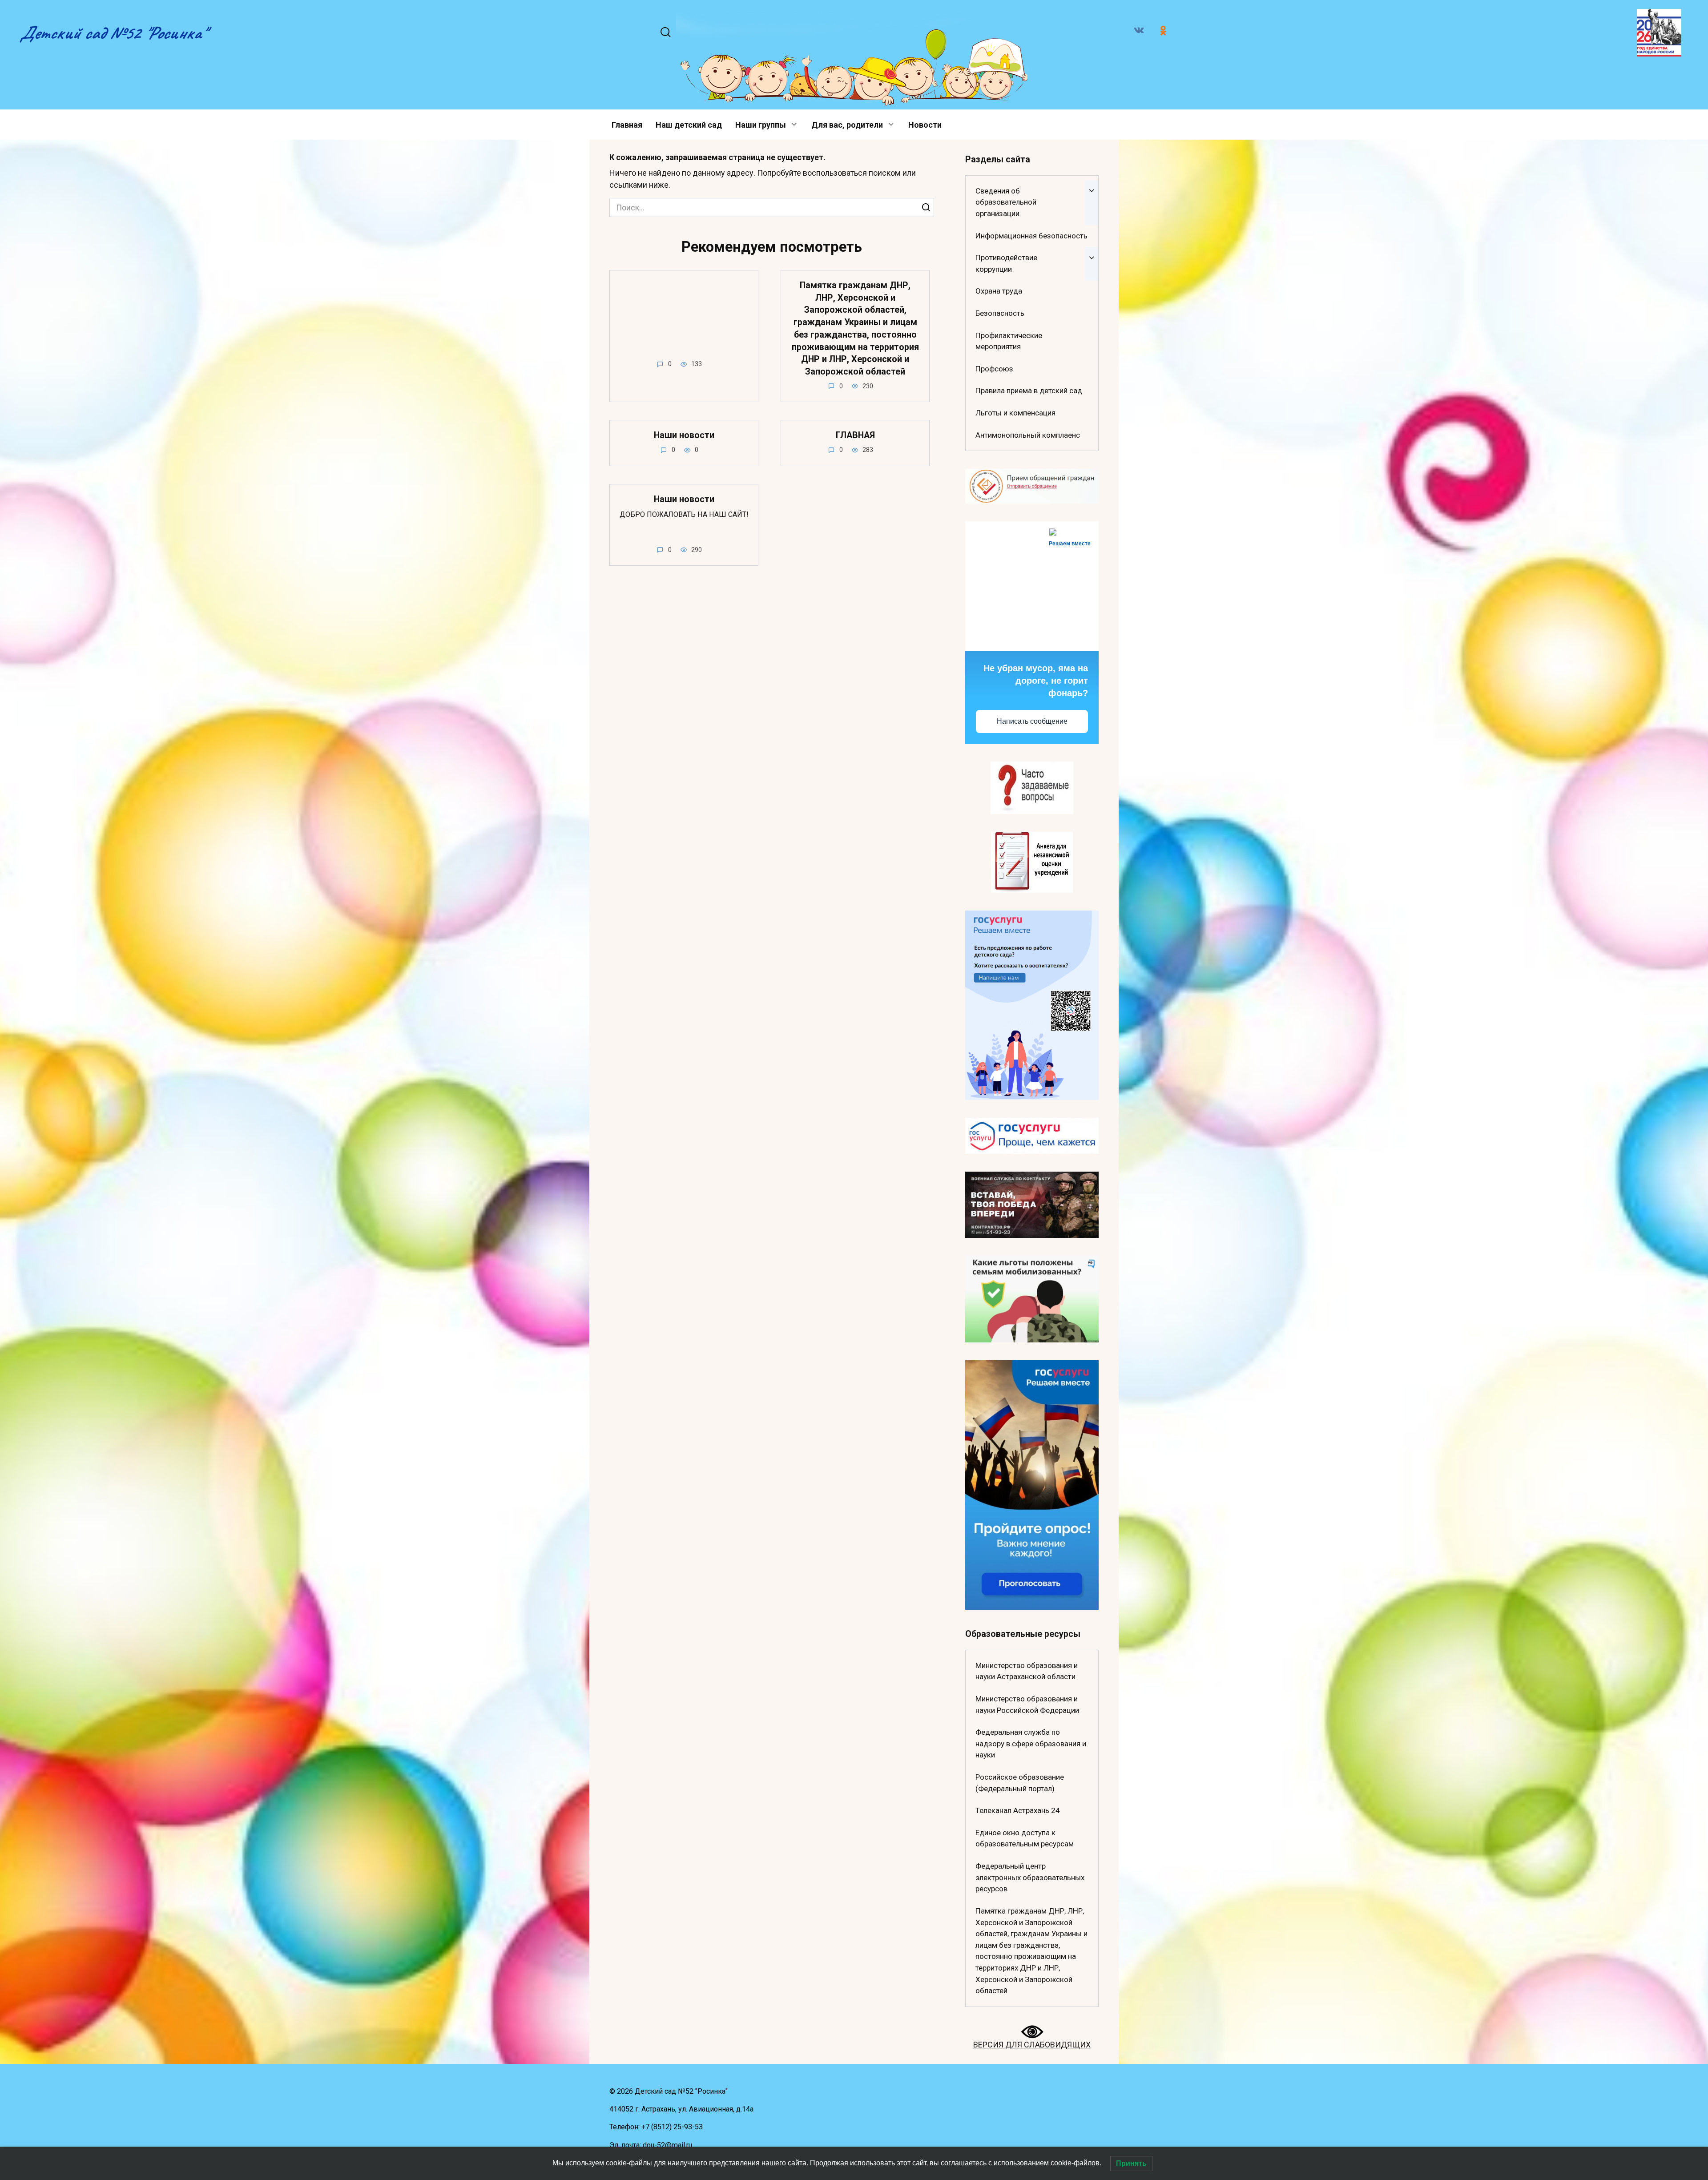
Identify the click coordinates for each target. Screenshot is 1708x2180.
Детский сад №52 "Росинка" (113, 33)
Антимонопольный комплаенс (1028, 435)
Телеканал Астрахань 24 (1018, 1810)
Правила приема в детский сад (1029, 391)
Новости (925, 125)
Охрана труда (999, 291)
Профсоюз (994, 369)
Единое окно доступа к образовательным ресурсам (1025, 1838)
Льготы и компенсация (1015, 413)
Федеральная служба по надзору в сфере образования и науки (1031, 1743)
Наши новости (684, 435)
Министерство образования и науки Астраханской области (1027, 1671)
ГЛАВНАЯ (855, 435)
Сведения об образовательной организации (1006, 202)
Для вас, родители (847, 125)
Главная (627, 125)
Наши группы (761, 125)
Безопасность (1000, 313)
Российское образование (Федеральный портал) (1020, 1783)
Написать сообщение (1032, 721)
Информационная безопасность (1031, 236)
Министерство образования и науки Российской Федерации (1027, 1705)
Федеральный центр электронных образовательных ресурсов (1030, 1877)
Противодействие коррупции (1006, 263)
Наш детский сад (689, 125)
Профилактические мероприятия (1009, 341)
